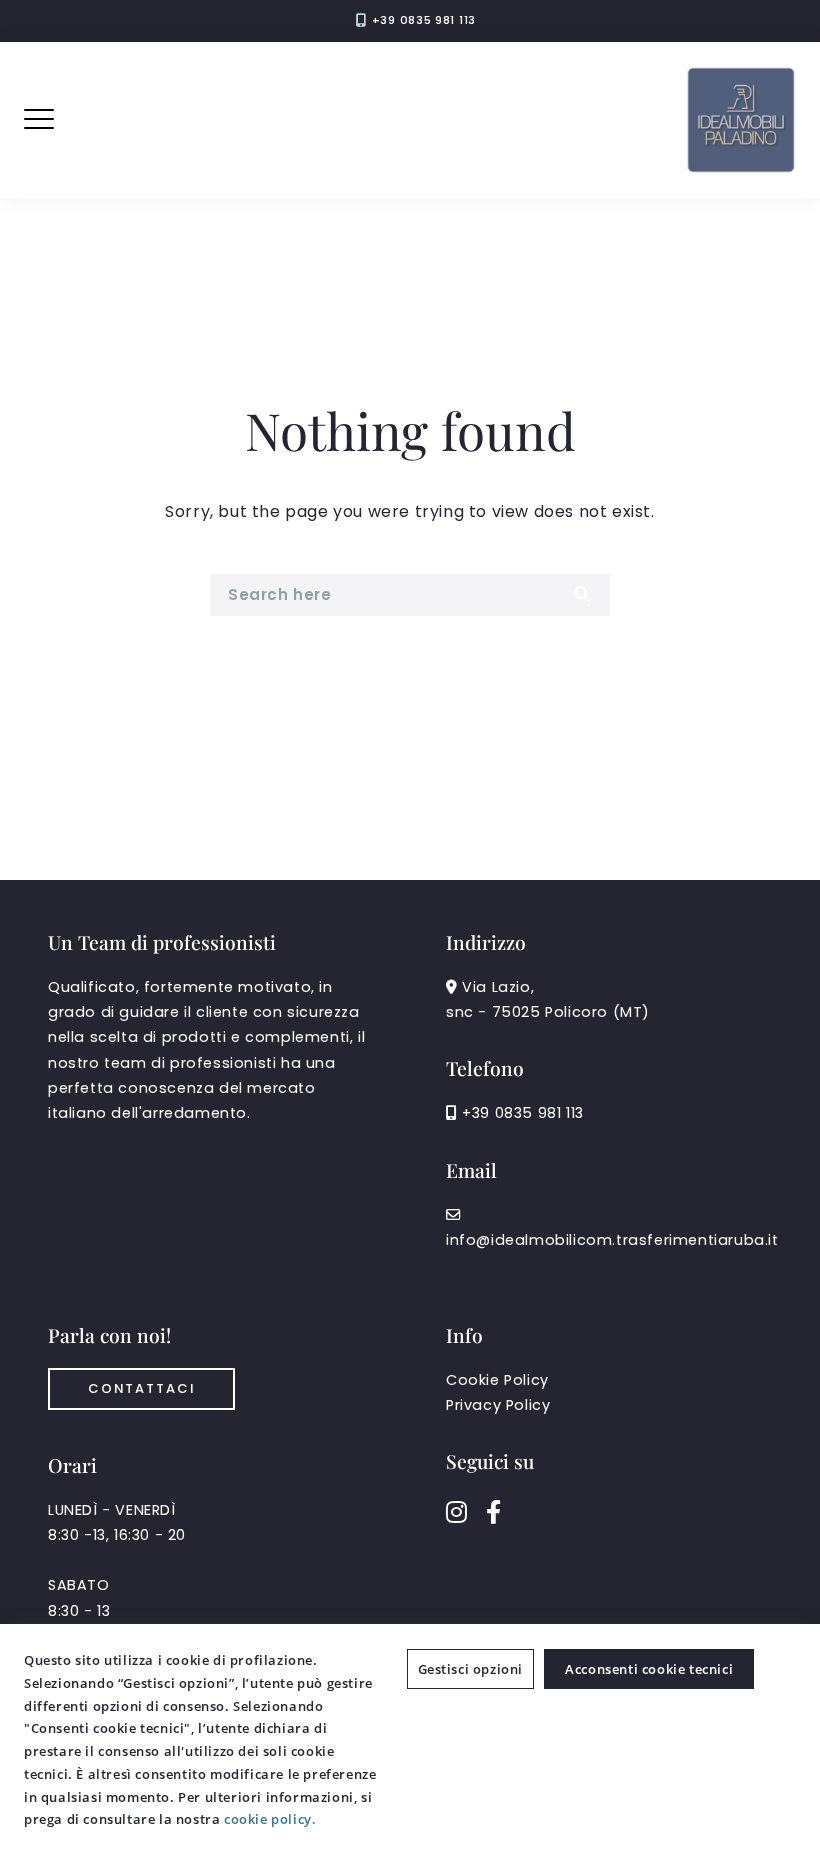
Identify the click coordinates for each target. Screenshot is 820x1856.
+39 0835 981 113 (424, 20)
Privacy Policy (498, 1405)
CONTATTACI (141, 1388)
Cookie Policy (497, 1380)
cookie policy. (270, 1819)
